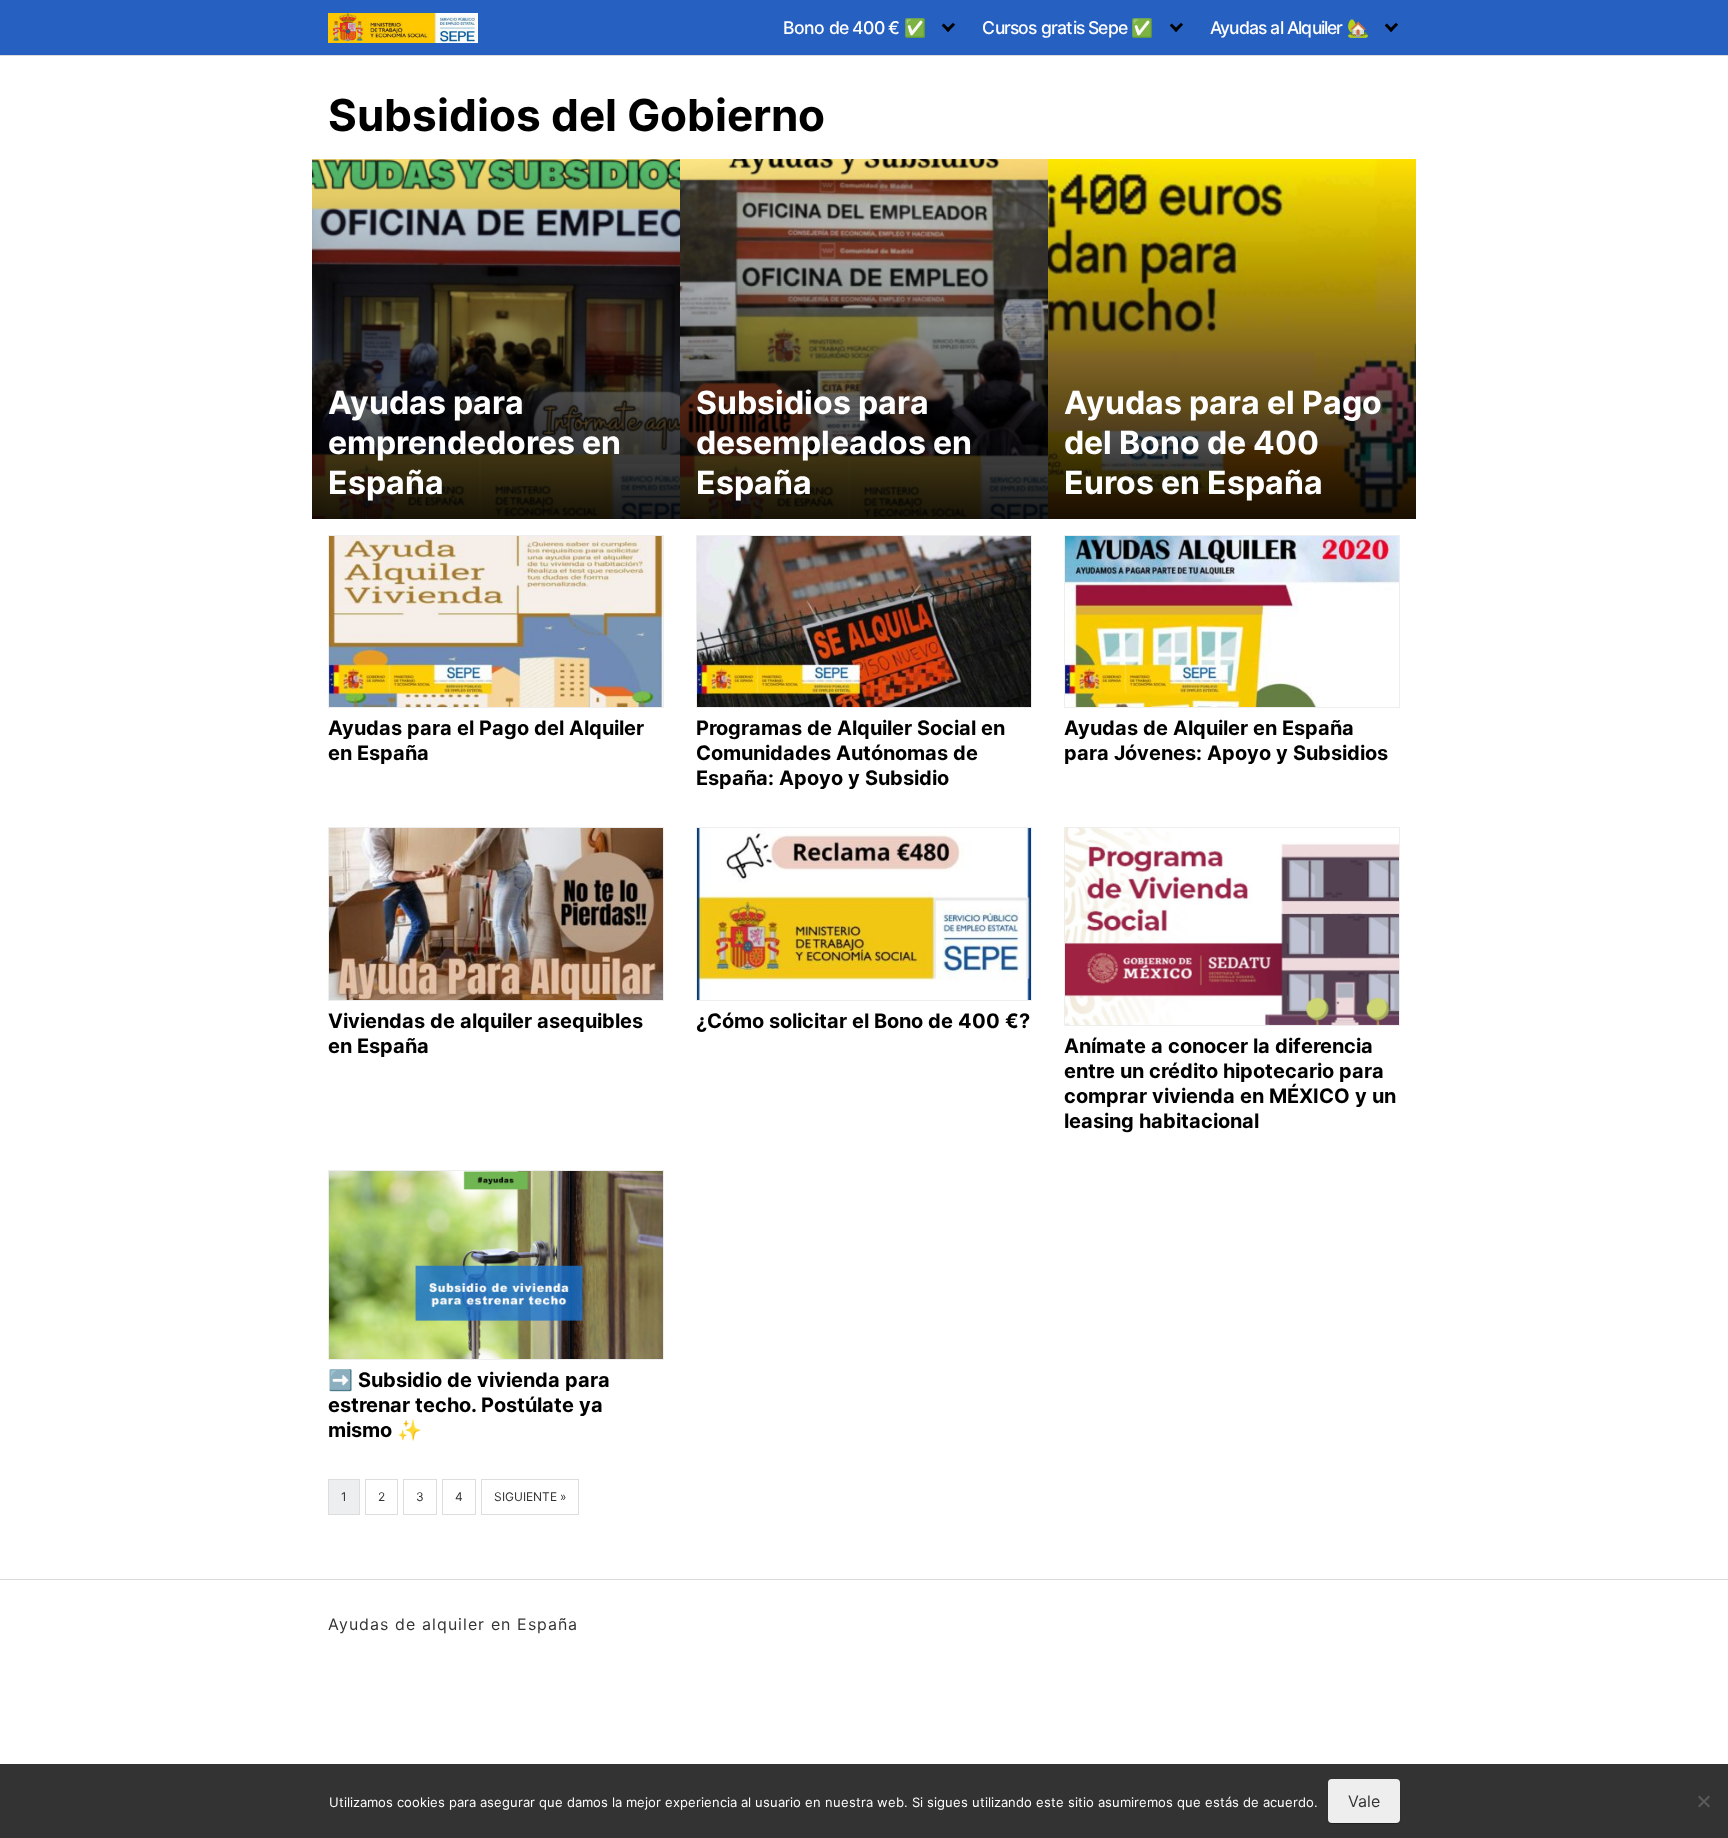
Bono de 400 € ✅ (854, 27)
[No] (1703, 1801)
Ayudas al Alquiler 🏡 (1289, 27)
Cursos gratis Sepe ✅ (1067, 27)
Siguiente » (530, 1496)
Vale (1364, 1801)
